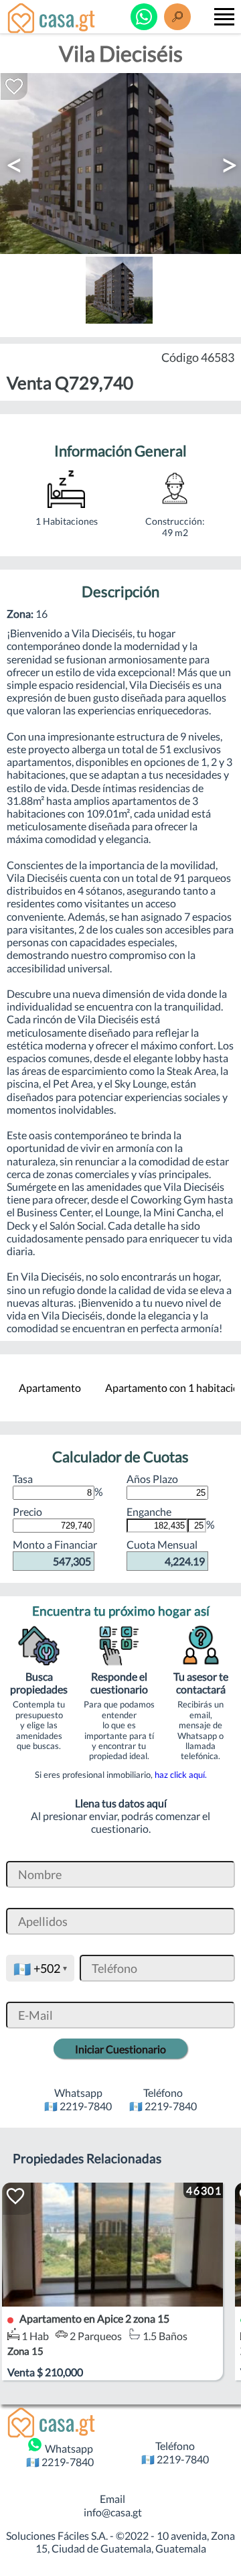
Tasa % (58, 1485)
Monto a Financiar (55, 1552)
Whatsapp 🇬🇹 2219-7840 (60, 2455)
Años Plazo (152, 1479)
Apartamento (50, 1388)
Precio (27, 1511)
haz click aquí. (181, 1775)
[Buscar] (177, 17)
